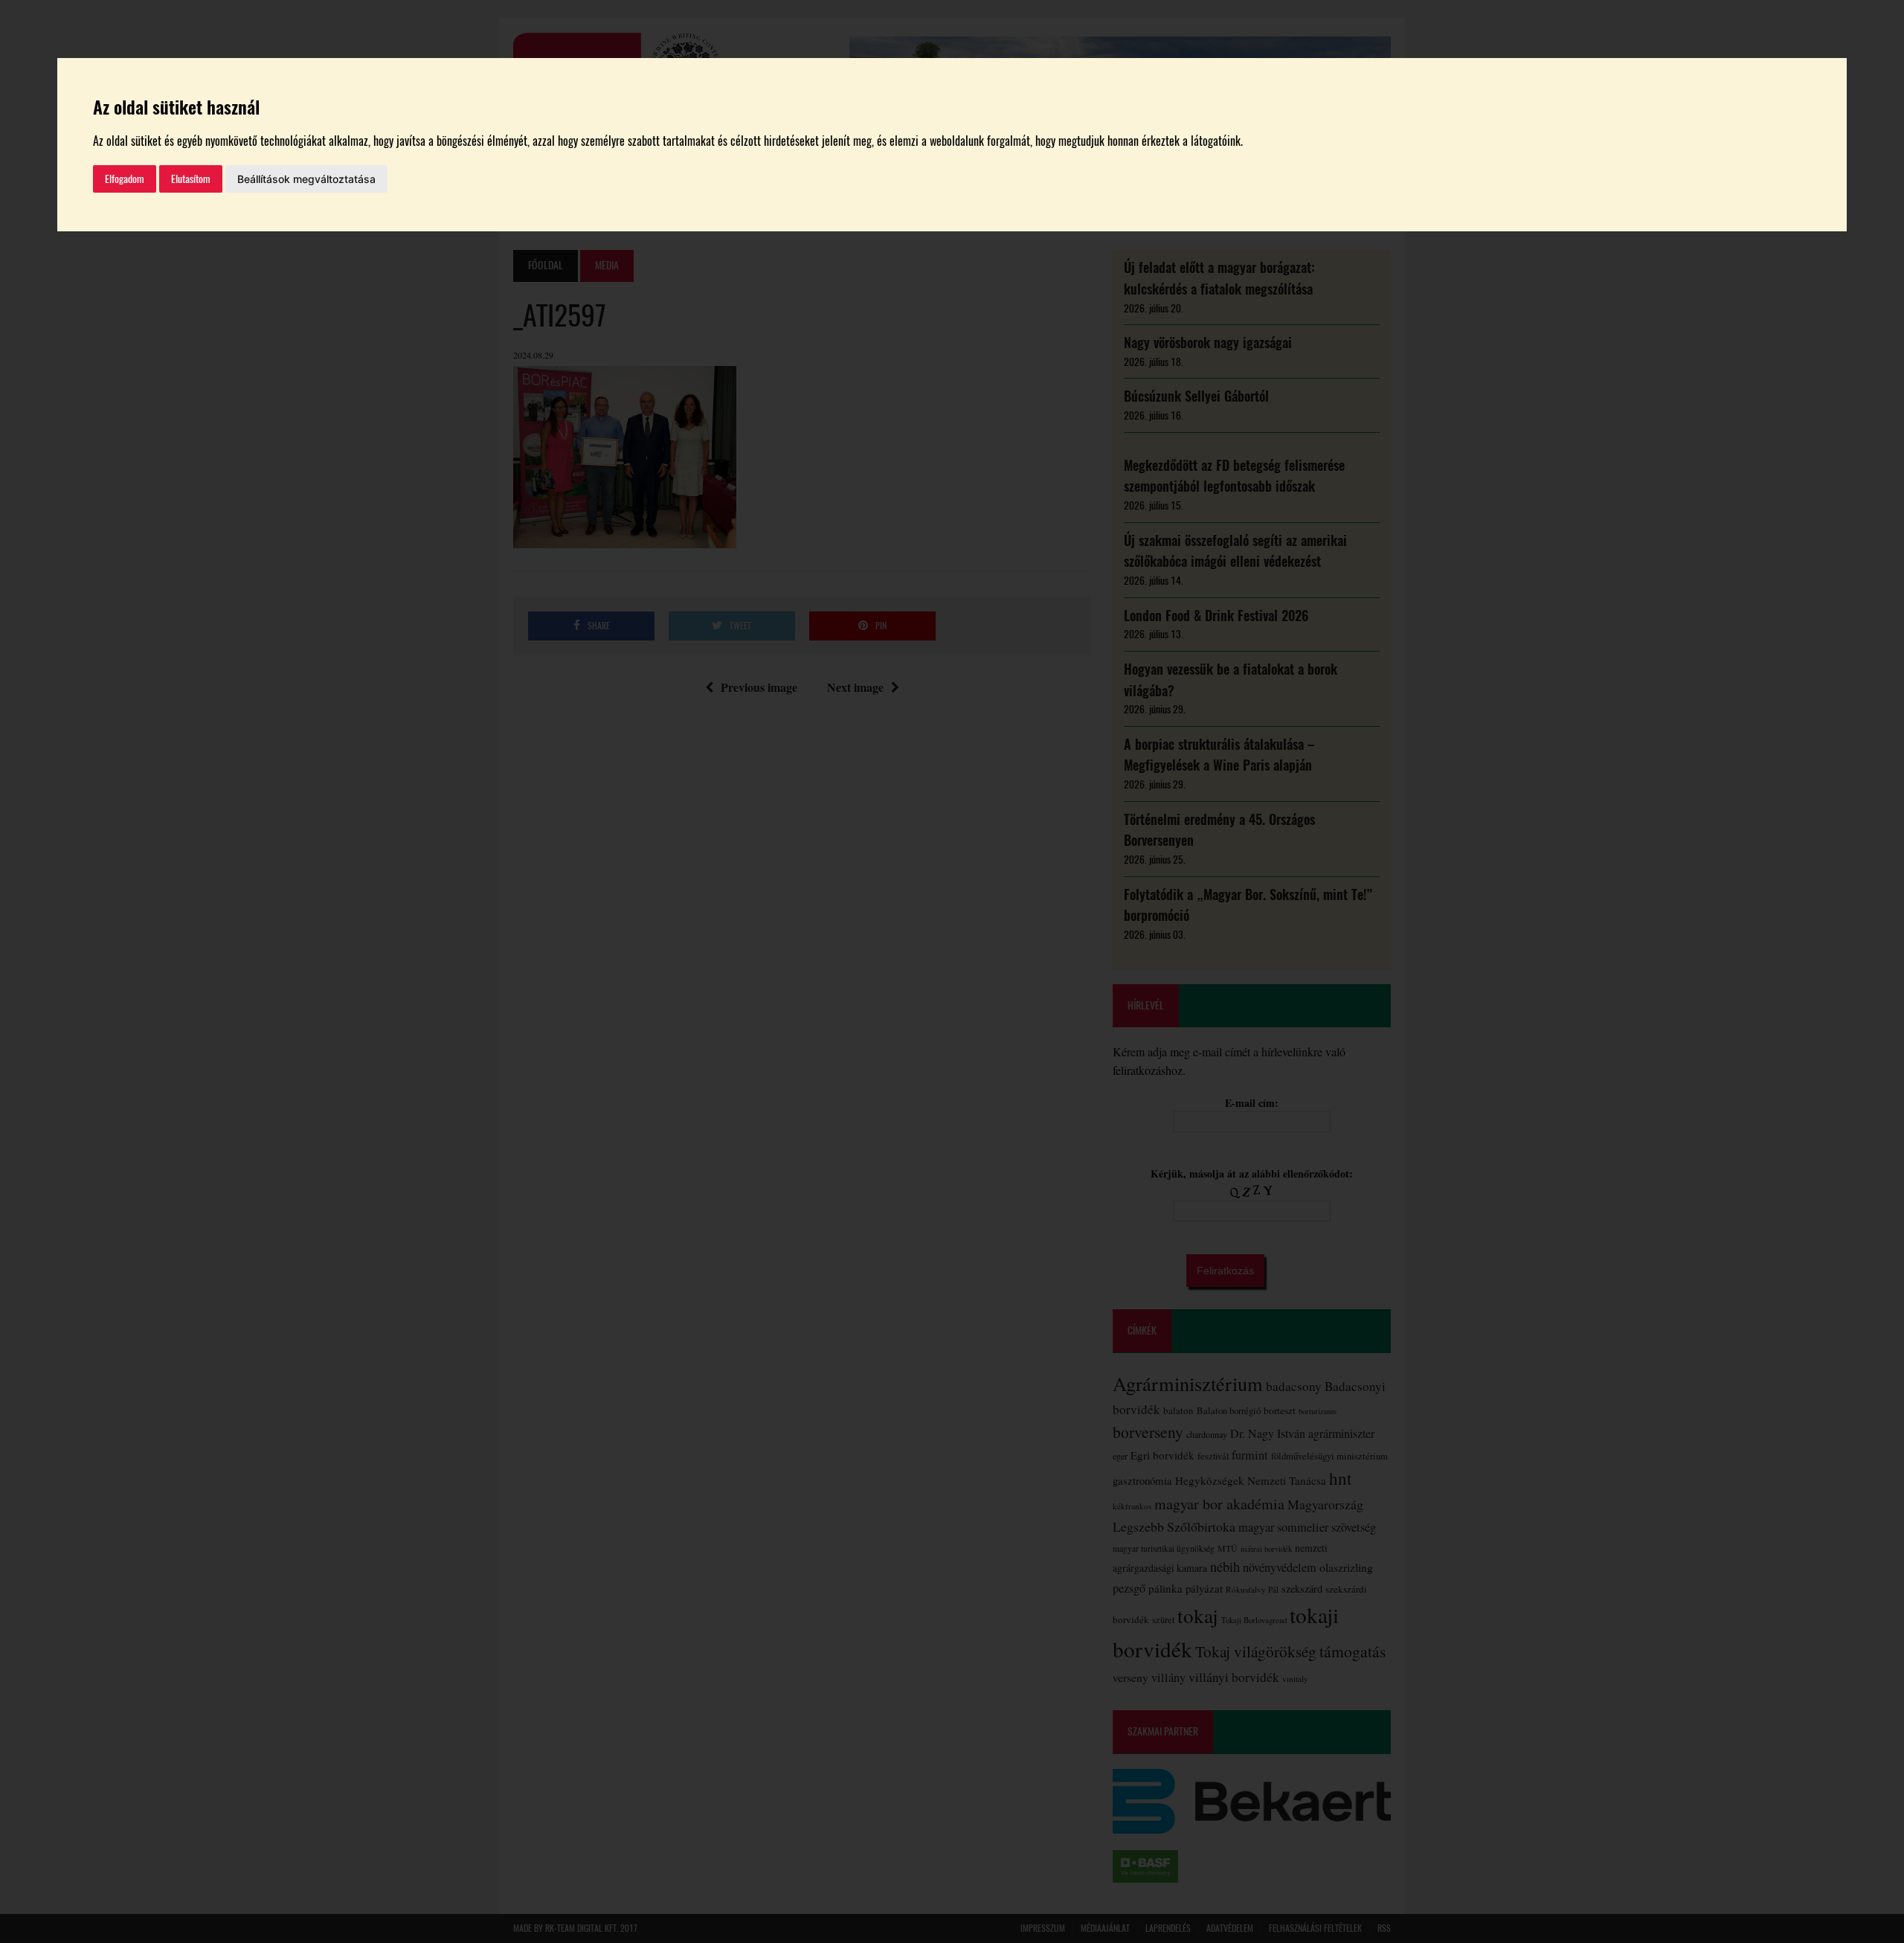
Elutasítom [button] (191, 179)
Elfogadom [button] (125, 179)
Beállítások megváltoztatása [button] (306, 179)
